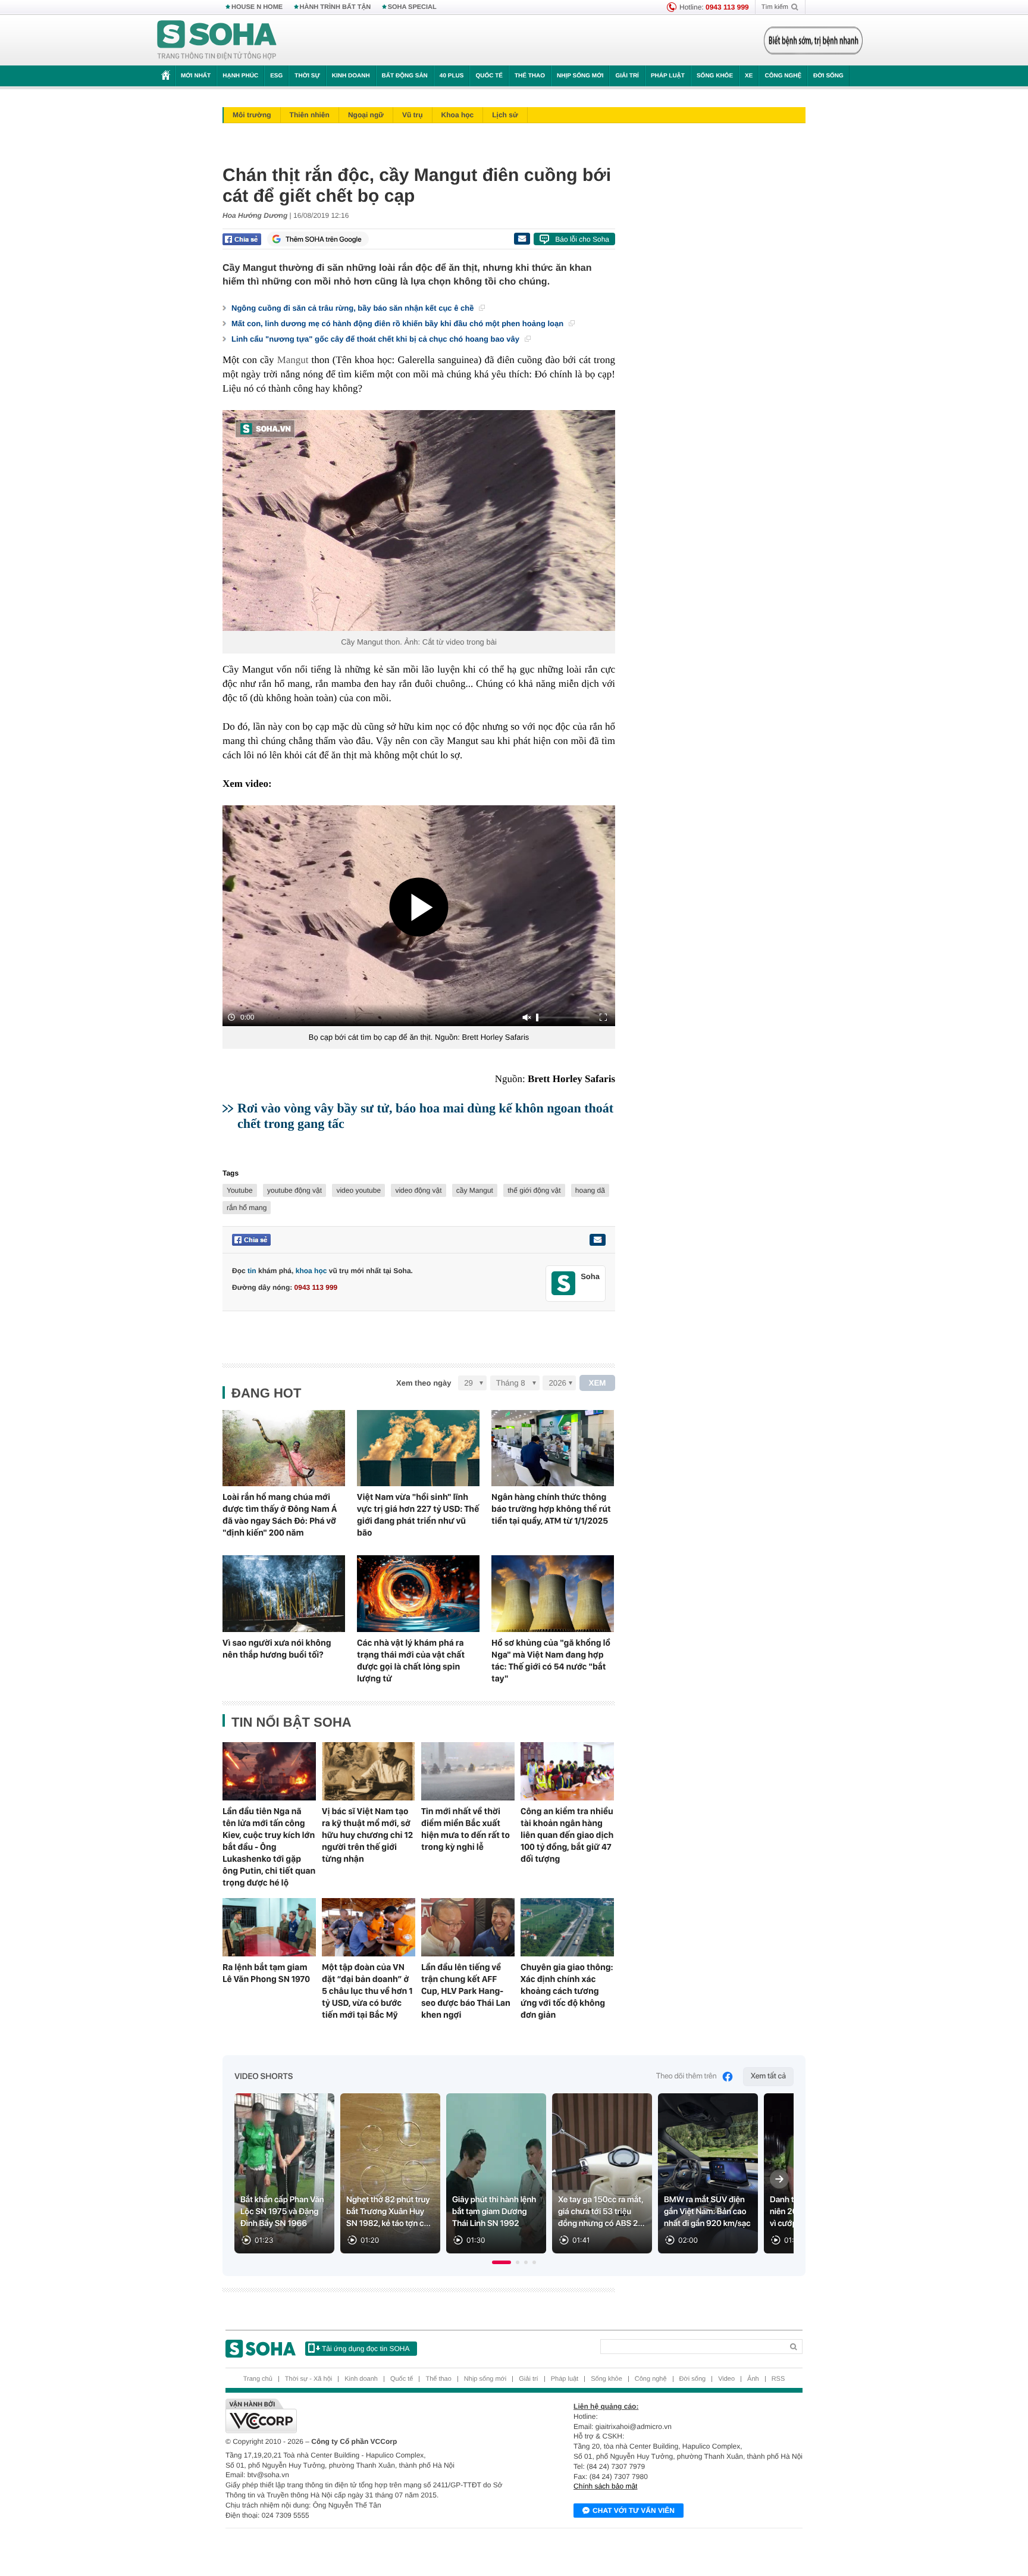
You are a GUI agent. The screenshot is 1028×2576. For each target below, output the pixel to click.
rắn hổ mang (247, 1208)
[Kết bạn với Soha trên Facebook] (564, 1284)
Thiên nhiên (310, 115)
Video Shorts (264, 2077)
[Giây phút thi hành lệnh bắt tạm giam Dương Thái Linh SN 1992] (496, 2173)
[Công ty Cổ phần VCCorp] (370, 2416)
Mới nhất (196, 76)
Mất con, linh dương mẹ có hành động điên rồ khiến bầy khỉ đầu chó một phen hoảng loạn (399, 323)
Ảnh (753, 2379)
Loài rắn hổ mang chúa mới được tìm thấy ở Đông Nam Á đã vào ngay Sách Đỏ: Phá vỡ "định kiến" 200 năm (280, 1515)
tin (252, 1271)
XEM (598, 1383)
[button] (502, 2262)
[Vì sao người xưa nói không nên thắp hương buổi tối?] (284, 1594)
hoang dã (590, 1190)
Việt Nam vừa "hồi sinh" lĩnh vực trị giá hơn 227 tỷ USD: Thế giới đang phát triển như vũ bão (418, 1515)
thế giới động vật (534, 1190)
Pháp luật (668, 76)
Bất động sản (405, 76)
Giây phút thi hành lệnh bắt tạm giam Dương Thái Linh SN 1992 (494, 2212)
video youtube (358, 1190)
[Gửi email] (522, 239)
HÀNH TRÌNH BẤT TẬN (336, 7)
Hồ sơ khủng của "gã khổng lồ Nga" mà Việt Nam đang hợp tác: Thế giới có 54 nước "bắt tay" (551, 1661)
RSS (778, 2379)
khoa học (311, 1271)
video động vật (418, 1190)
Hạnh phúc (240, 76)
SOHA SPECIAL (412, 7)
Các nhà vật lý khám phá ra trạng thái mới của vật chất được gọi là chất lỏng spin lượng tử (411, 1661)
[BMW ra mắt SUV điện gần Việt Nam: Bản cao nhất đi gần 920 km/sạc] (708, 2173)
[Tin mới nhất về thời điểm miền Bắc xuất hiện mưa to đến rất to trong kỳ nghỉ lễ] (468, 1771)
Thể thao (530, 76)
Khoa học (458, 115)
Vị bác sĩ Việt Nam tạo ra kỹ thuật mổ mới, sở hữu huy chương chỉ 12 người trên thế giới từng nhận (367, 1835)
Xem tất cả (768, 2076)
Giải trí (627, 76)
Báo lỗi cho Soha (582, 239)
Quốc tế (489, 76)
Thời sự (307, 76)
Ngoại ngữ (366, 115)
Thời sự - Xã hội (308, 2379)
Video (726, 2379)
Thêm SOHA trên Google (324, 239)
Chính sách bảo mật (605, 2486)
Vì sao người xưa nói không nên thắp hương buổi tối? (277, 1649)
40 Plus (452, 76)
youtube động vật (294, 1190)
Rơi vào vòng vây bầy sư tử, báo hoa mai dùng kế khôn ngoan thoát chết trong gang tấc (425, 1116)
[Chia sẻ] (242, 239)
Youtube (240, 1190)
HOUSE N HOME (257, 7)
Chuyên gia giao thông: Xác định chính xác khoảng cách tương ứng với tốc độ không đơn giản (567, 1991)
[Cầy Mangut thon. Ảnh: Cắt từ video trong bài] (419, 520)
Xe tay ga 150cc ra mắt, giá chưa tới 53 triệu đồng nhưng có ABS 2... (601, 2212)
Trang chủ (258, 2379)
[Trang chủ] (217, 40)
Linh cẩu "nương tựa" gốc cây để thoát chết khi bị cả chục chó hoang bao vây (377, 339)
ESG (276, 76)
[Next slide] (779, 2179)
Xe (749, 76)
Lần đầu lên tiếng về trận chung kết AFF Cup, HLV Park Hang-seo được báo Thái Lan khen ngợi (466, 1991)
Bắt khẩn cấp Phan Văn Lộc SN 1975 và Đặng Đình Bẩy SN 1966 (282, 2212)
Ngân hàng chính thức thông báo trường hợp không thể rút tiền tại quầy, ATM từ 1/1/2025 (551, 1509)
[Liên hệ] (597, 1240)
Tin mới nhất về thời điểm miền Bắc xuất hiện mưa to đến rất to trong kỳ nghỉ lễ (466, 1829)
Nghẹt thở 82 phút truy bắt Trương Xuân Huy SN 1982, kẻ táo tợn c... (388, 2212)
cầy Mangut (475, 1190)
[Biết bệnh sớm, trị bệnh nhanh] (813, 40)
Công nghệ (783, 76)
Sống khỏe (715, 76)
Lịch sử (505, 115)
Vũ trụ (413, 115)
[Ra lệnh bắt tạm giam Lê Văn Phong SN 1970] (269, 1927)
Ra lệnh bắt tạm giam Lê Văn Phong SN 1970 (266, 1973)
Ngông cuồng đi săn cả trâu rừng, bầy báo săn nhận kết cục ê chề (354, 308)
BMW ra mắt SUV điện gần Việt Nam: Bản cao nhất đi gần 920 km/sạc (707, 2212)
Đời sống (828, 76)
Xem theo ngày (424, 1383)
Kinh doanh (351, 76)
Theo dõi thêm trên (687, 2076)
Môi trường (252, 115)
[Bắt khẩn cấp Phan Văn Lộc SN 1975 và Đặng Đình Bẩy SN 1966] (284, 2173)
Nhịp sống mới (580, 76)
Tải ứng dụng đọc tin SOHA (366, 2349)
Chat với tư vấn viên (634, 2511)
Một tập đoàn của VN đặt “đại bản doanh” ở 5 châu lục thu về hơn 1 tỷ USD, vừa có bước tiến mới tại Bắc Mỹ (367, 1991)
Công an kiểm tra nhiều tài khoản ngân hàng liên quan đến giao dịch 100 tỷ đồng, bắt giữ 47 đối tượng (567, 1835)
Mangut (293, 360)
